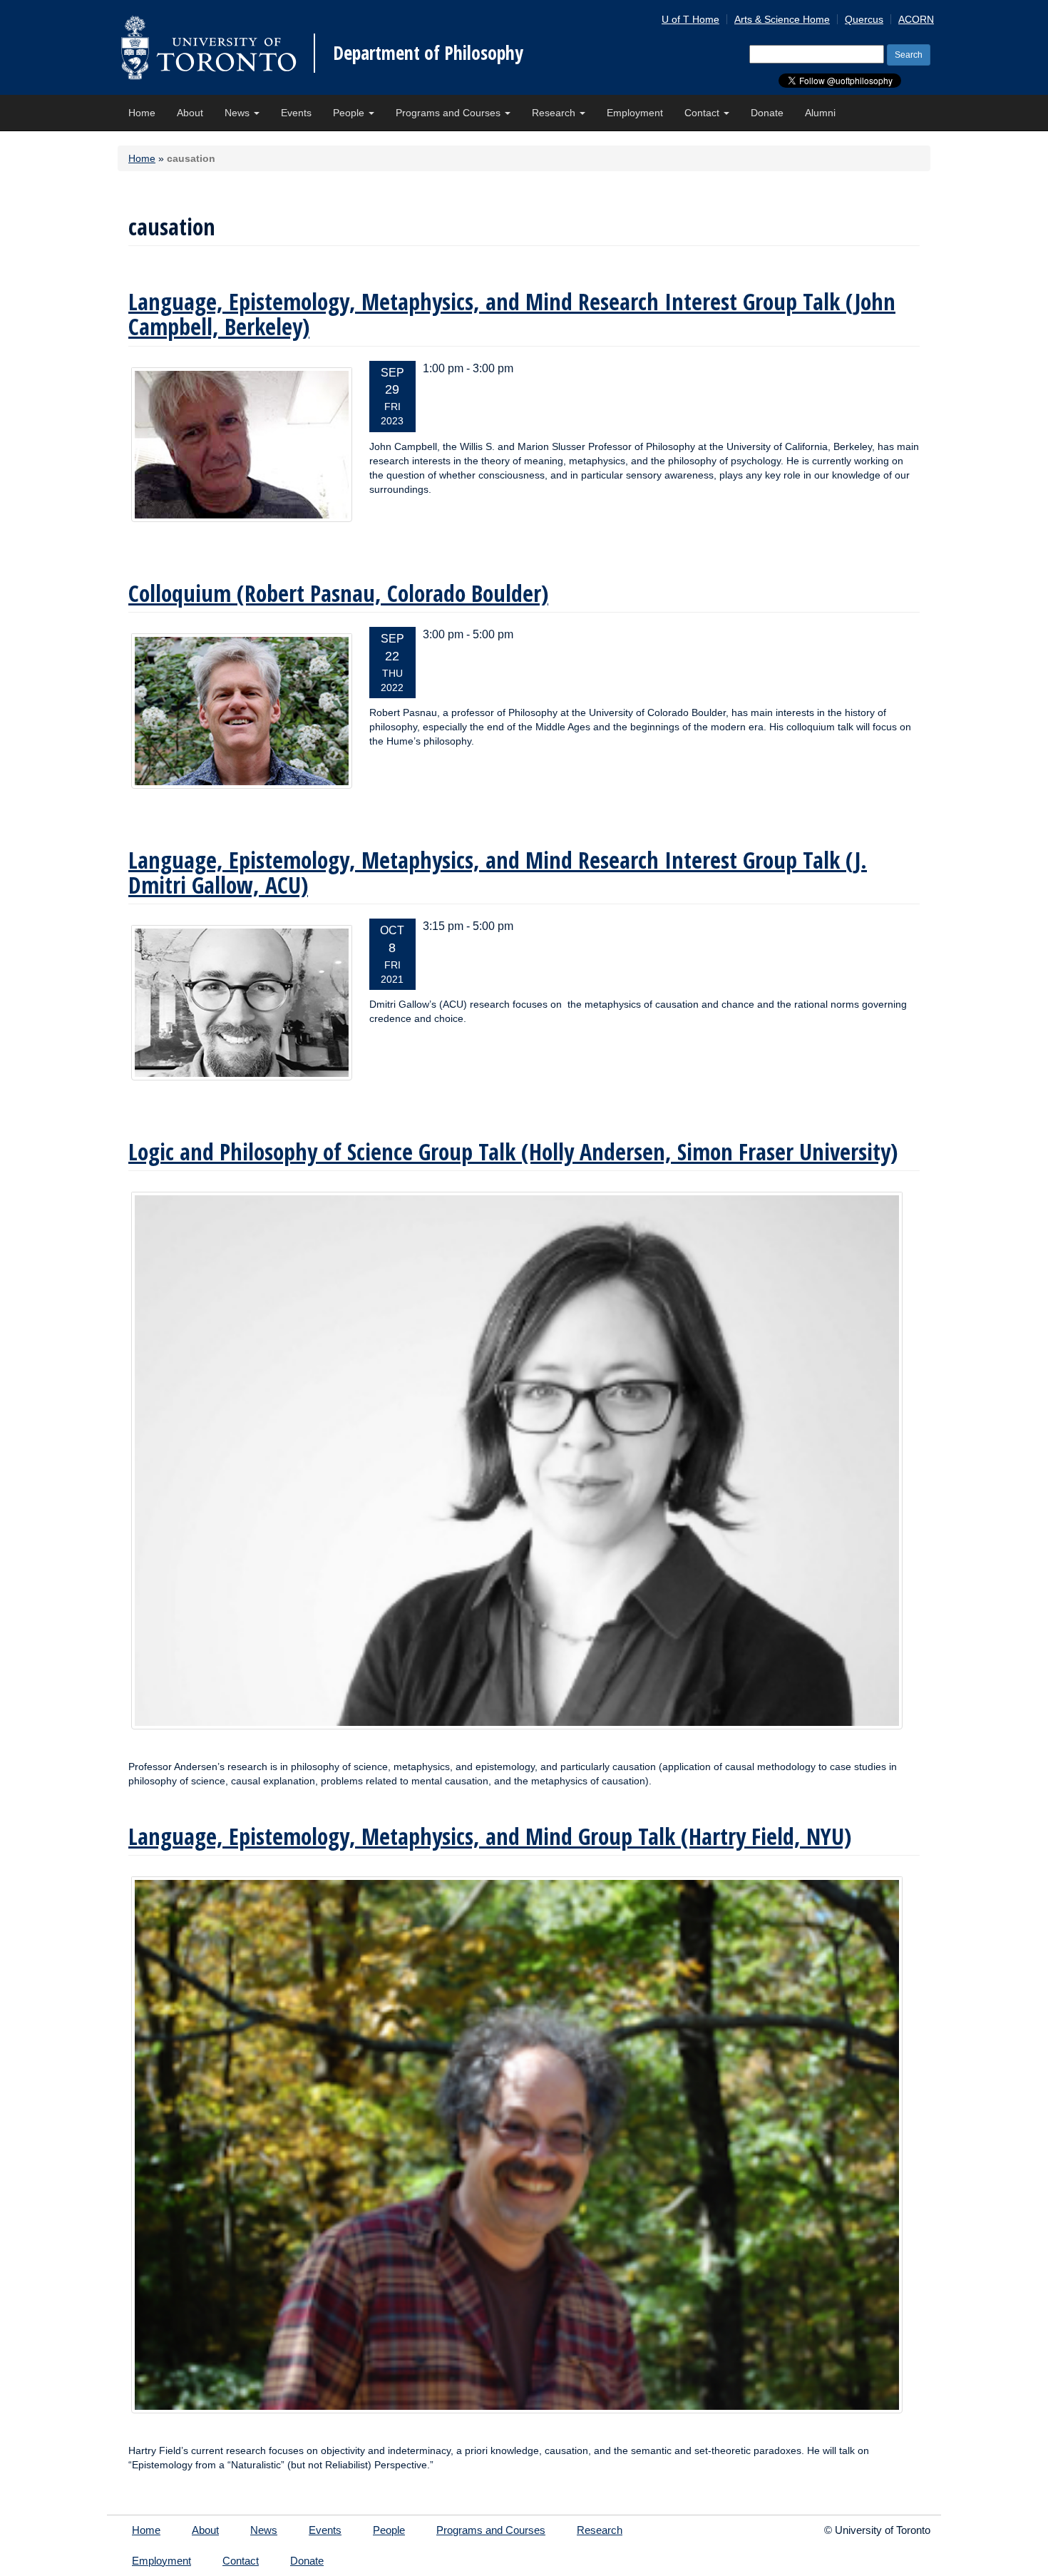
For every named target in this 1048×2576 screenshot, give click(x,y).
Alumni (820, 113)
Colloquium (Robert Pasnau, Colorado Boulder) (338, 593)
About (190, 113)
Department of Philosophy (428, 53)
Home (142, 113)
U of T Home (690, 19)
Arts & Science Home (782, 19)
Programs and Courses (449, 113)
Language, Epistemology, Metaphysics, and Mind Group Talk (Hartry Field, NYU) (490, 1836)
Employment (635, 113)
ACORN (916, 19)
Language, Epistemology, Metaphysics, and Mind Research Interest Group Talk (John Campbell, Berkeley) (512, 314)
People (350, 113)
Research (555, 113)
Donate (767, 113)
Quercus (864, 19)
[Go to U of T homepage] (209, 47)
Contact (703, 113)
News (238, 113)
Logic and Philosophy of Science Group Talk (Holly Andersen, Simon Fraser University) (513, 1151)
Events (296, 113)
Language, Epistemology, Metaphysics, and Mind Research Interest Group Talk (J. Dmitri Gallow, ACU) (498, 872)
